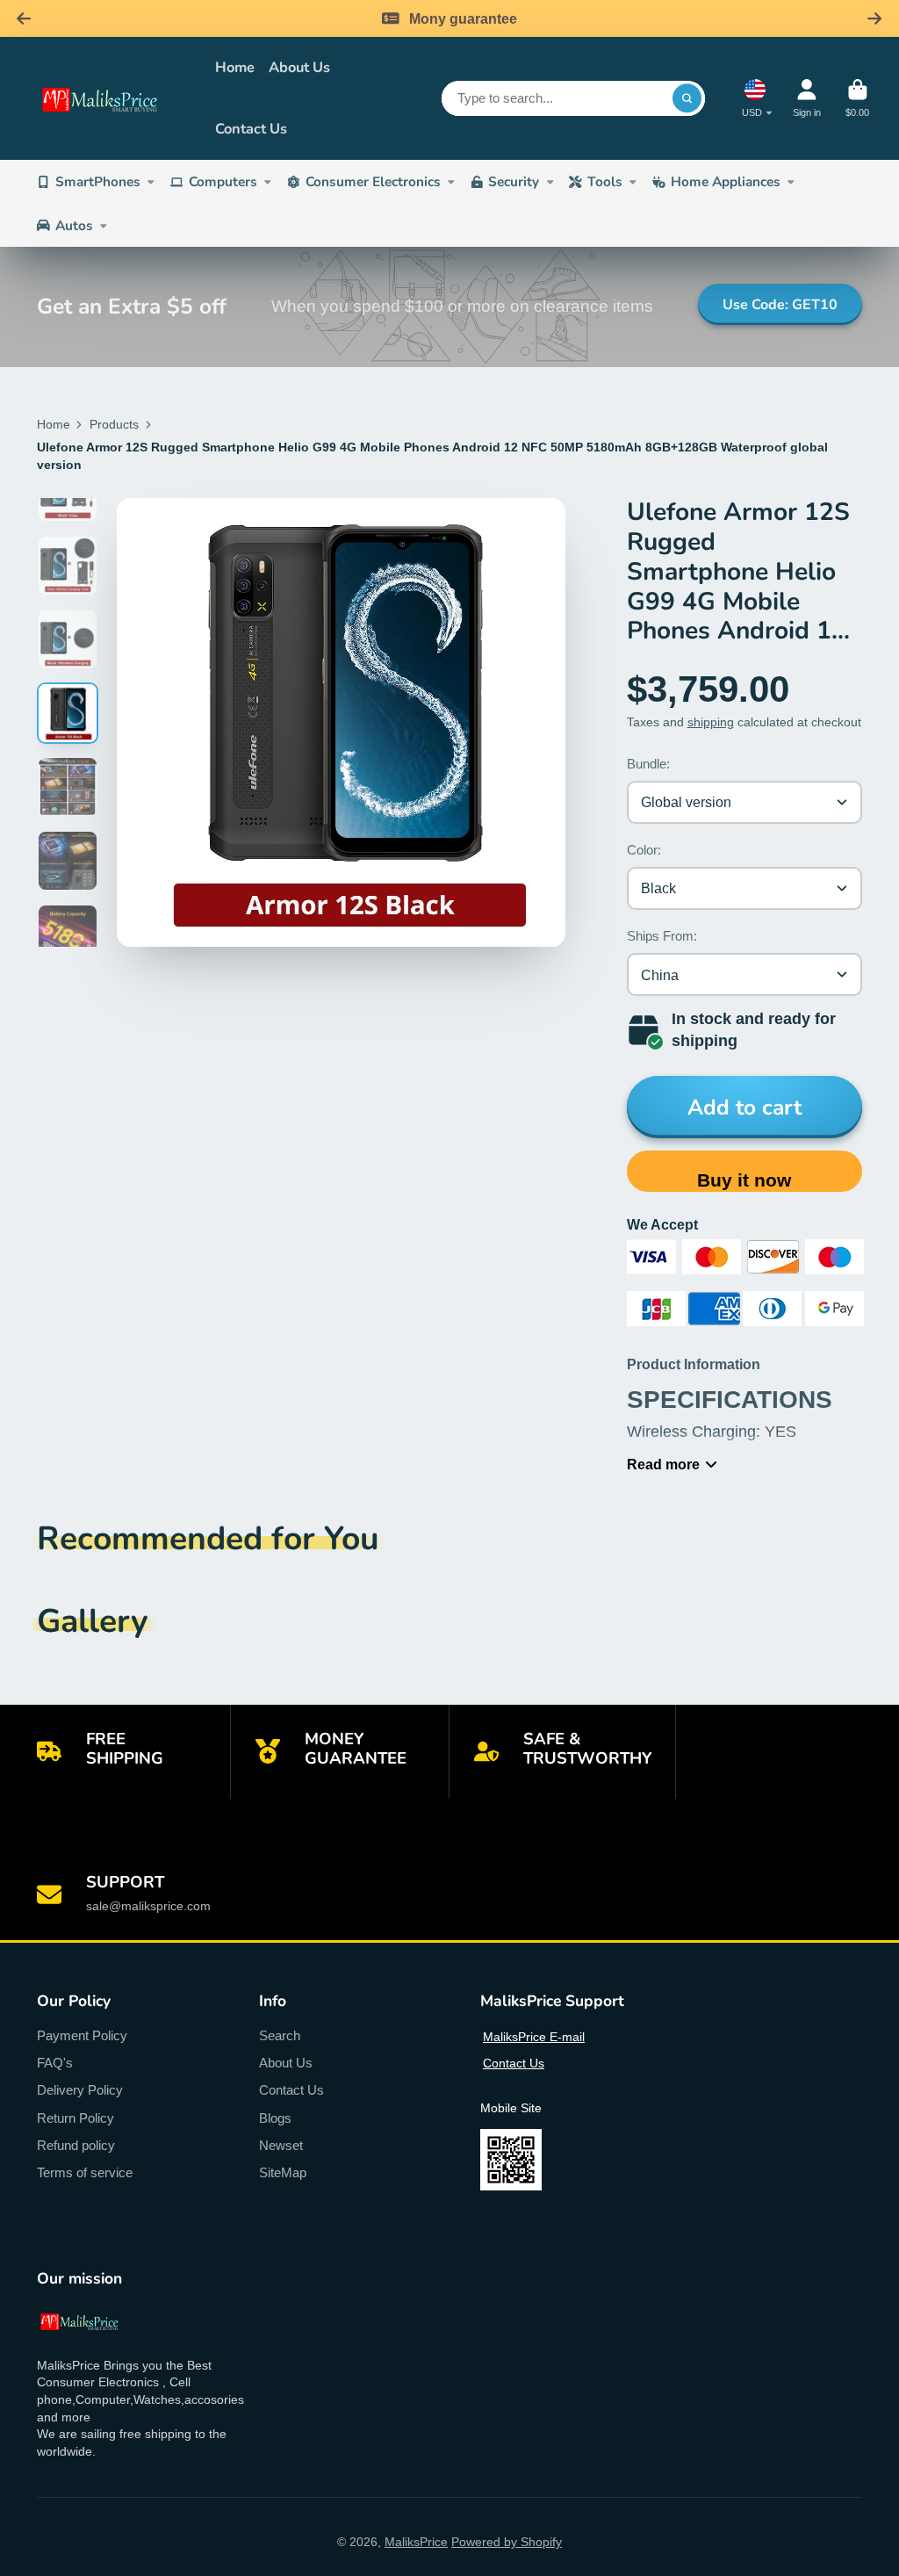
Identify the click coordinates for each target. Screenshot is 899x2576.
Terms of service (85, 2172)
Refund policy (76, 2145)
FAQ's (55, 2063)
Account (807, 98)
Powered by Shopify (507, 2542)
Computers (223, 181)
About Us (299, 67)
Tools (605, 181)
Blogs (275, 2118)
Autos (74, 225)
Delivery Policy (80, 2090)
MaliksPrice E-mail (534, 2037)
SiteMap (283, 2172)
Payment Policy (82, 2035)
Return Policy (76, 2118)
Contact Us (251, 129)
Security (514, 181)
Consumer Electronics (373, 181)
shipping (711, 722)
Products (114, 424)
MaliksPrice (416, 2542)
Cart (857, 98)
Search (280, 2035)
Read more (663, 1464)
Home (235, 67)
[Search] (687, 98)
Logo (114, 98)
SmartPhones (98, 181)
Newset (281, 2145)
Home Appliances (726, 181)
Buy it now (744, 1180)
